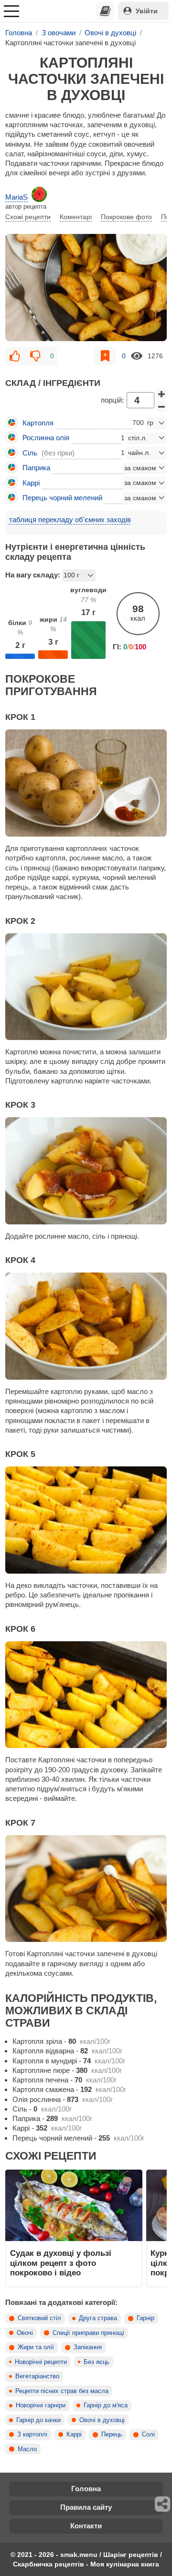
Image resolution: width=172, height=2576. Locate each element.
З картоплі (32, 2435)
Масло (27, 2449)
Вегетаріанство (37, 2376)
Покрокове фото (126, 217)
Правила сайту (86, 2507)
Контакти (86, 2526)
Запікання (88, 2347)
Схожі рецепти (28, 217)
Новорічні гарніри (41, 2405)
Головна (86, 2489)
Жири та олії (36, 2347)
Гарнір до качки (38, 2420)
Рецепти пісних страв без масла (62, 2391)
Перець (112, 2435)
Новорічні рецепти (41, 2362)
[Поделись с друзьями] (163, 2504)
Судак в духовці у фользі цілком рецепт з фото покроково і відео (61, 2263)
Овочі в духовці (102, 2420)
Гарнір (145, 2318)
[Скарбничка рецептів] (105, 11)
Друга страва (98, 2318)
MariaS (16, 197)
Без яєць (97, 2362)
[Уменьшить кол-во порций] (161, 407)
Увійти (147, 11)
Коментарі (76, 217)
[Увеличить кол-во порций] (161, 394)
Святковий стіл (39, 2318)
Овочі (25, 2333)
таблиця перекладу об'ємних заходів (70, 520)
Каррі (74, 2435)
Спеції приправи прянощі (88, 2333)
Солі (148, 2435)
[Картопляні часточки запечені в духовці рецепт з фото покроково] (86, 288)
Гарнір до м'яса (106, 2405)
